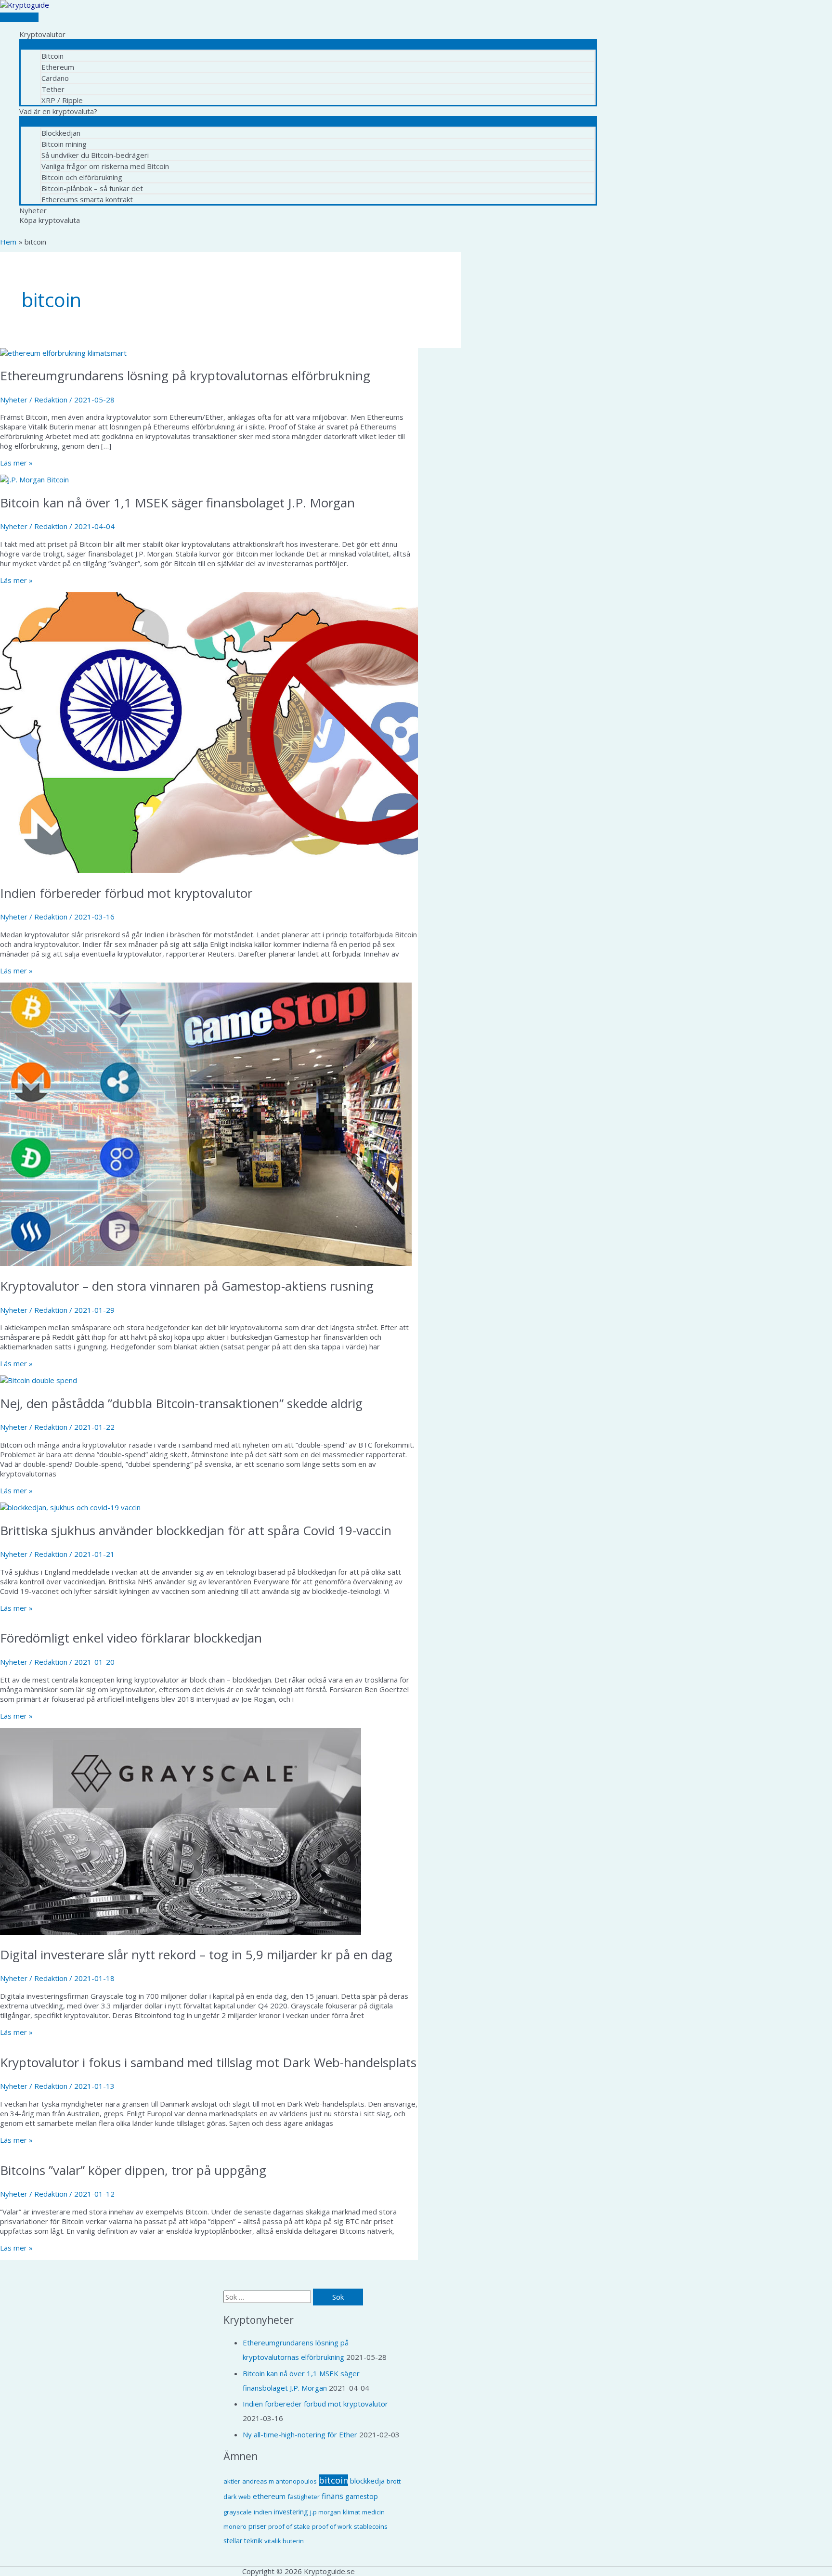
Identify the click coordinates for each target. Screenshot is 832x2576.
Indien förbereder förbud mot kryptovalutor (126, 893)
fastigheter (304, 2497)
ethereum (269, 2496)
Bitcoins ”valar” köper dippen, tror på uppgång (133, 2170)
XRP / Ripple (62, 100)
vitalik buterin (284, 2541)
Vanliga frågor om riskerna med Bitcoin (105, 166)
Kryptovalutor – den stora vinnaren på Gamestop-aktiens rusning (187, 1286)
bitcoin (333, 2480)
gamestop (362, 2496)
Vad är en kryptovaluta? (58, 111)
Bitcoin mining (64, 144)
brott (394, 2481)
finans (332, 2496)
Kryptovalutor (42, 34)
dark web (237, 2497)
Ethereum (58, 67)
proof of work (332, 2526)
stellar (233, 2541)
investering (291, 2512)
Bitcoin (52, 56)
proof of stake (289, 2526)
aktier (232, 2481)
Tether (53, 89)
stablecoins (371, 2526)
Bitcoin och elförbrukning (82, 177)
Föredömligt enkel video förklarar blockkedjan (131, 1638)
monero (235, 2526)
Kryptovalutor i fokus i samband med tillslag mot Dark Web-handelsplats (208, 2062)
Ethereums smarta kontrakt (87, 199)
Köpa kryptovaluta (50, 220)
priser (257, 2526)
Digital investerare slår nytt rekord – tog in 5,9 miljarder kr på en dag (196, 1955)
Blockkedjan (61, 133)
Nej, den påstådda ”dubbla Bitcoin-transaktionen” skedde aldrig (181, 1403)
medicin (373, 2512)
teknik (253, 2541)
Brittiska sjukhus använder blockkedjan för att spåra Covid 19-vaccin (196, 1530)
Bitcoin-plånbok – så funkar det (92, 188)
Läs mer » (16, 463)
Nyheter (33, 210)
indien (263, 2512)
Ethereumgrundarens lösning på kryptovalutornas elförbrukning (185, 375)
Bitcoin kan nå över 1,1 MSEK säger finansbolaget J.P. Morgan (177, 503)
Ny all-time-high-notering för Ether (300, 2434)
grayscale (238, 2512)
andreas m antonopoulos (279, 2481)
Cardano (55, 78)
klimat (351, 2512)
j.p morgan (325, 2512)
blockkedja (367, 2481)
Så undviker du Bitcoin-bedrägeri (95, 155)
